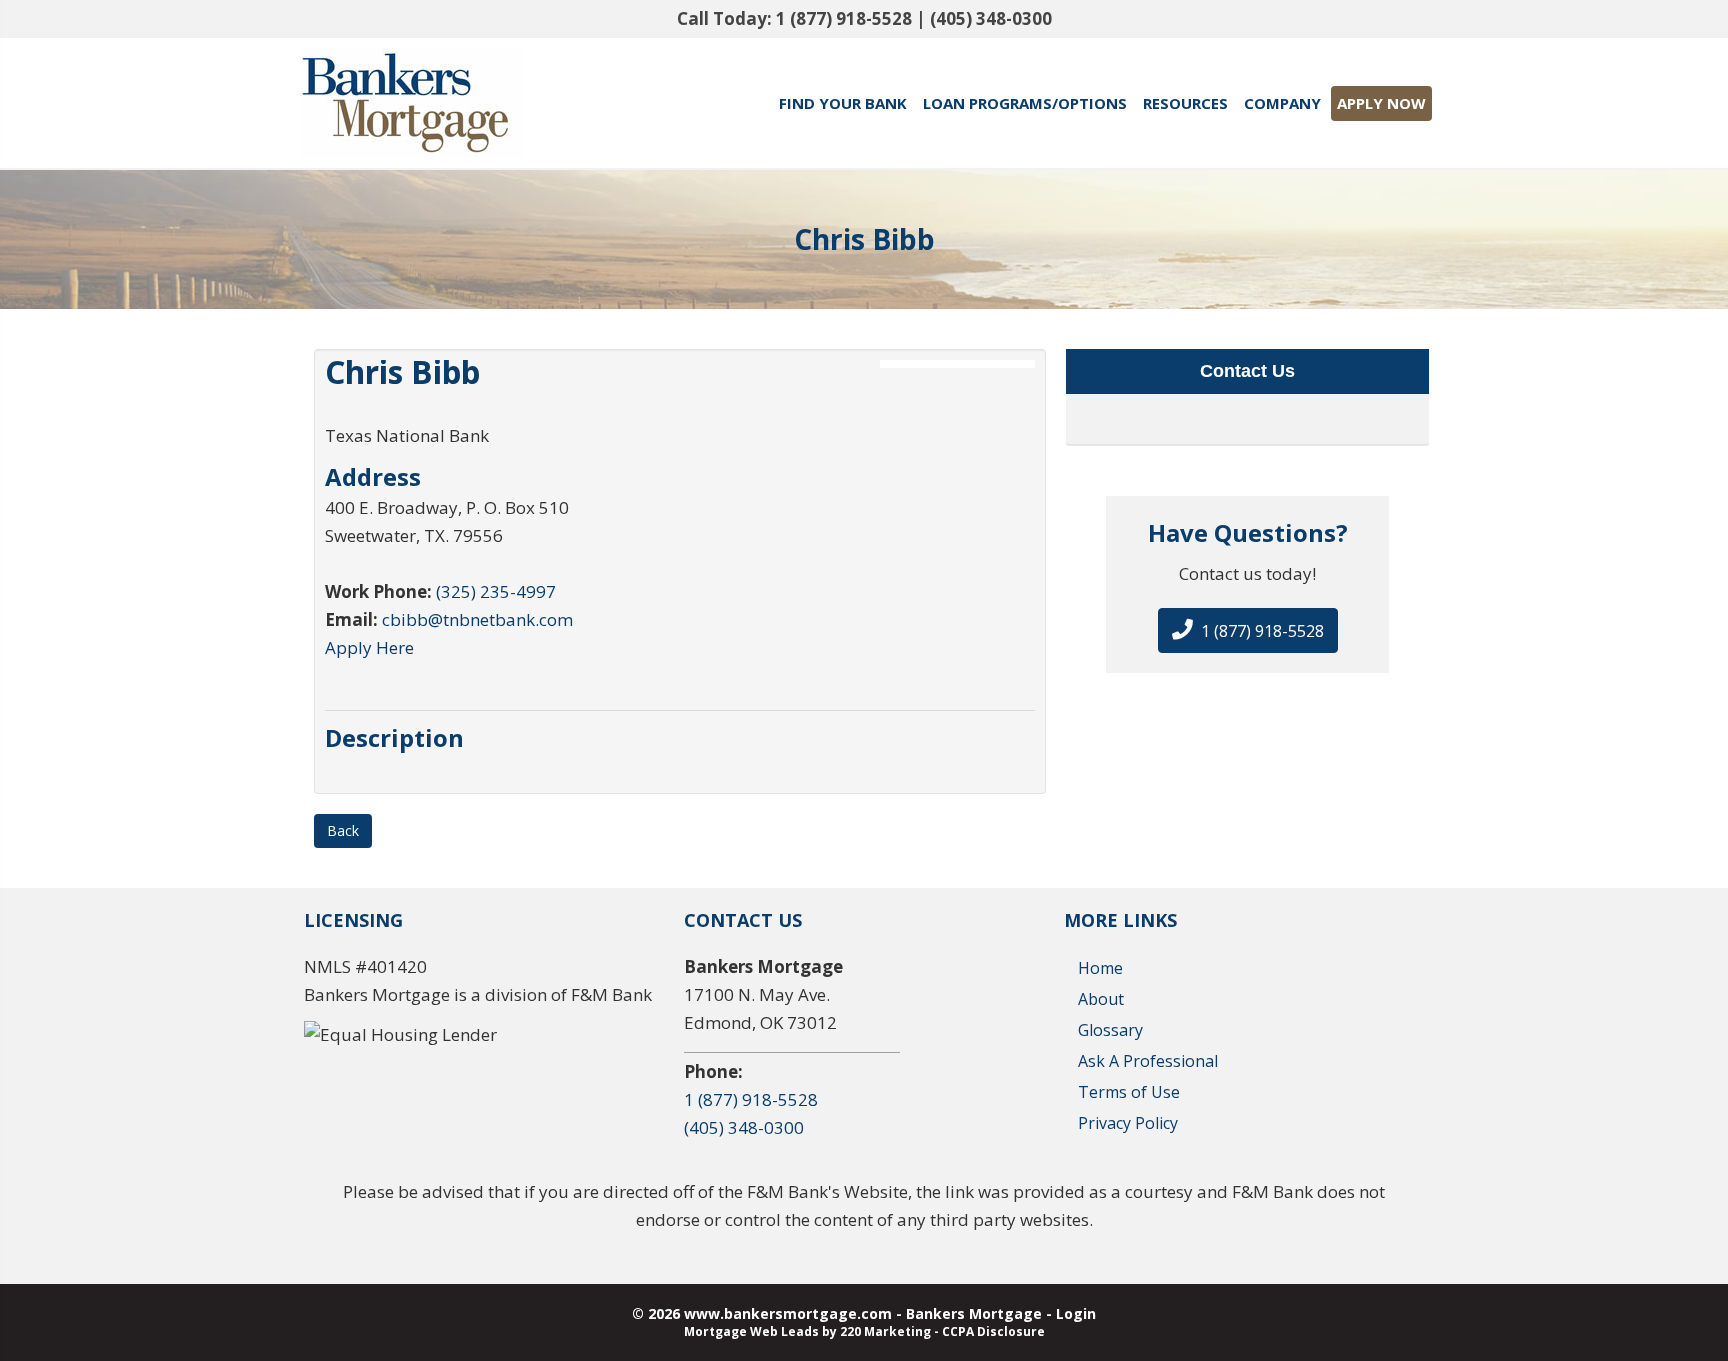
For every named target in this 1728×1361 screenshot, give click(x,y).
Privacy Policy (1128, 1123)
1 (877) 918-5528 (844, 18)
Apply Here (369, 647)
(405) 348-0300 (991, 18)
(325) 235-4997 (496, 591)
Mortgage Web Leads (751, 1331)
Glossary (1110, 1030)
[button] (1248, 630)
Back (343, 830)
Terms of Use (1129, 1092)
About (1101, 999)
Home (1100, 968)
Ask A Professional (1148, 1061)
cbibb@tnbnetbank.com (477, 619)
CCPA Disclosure (993, 1331)
